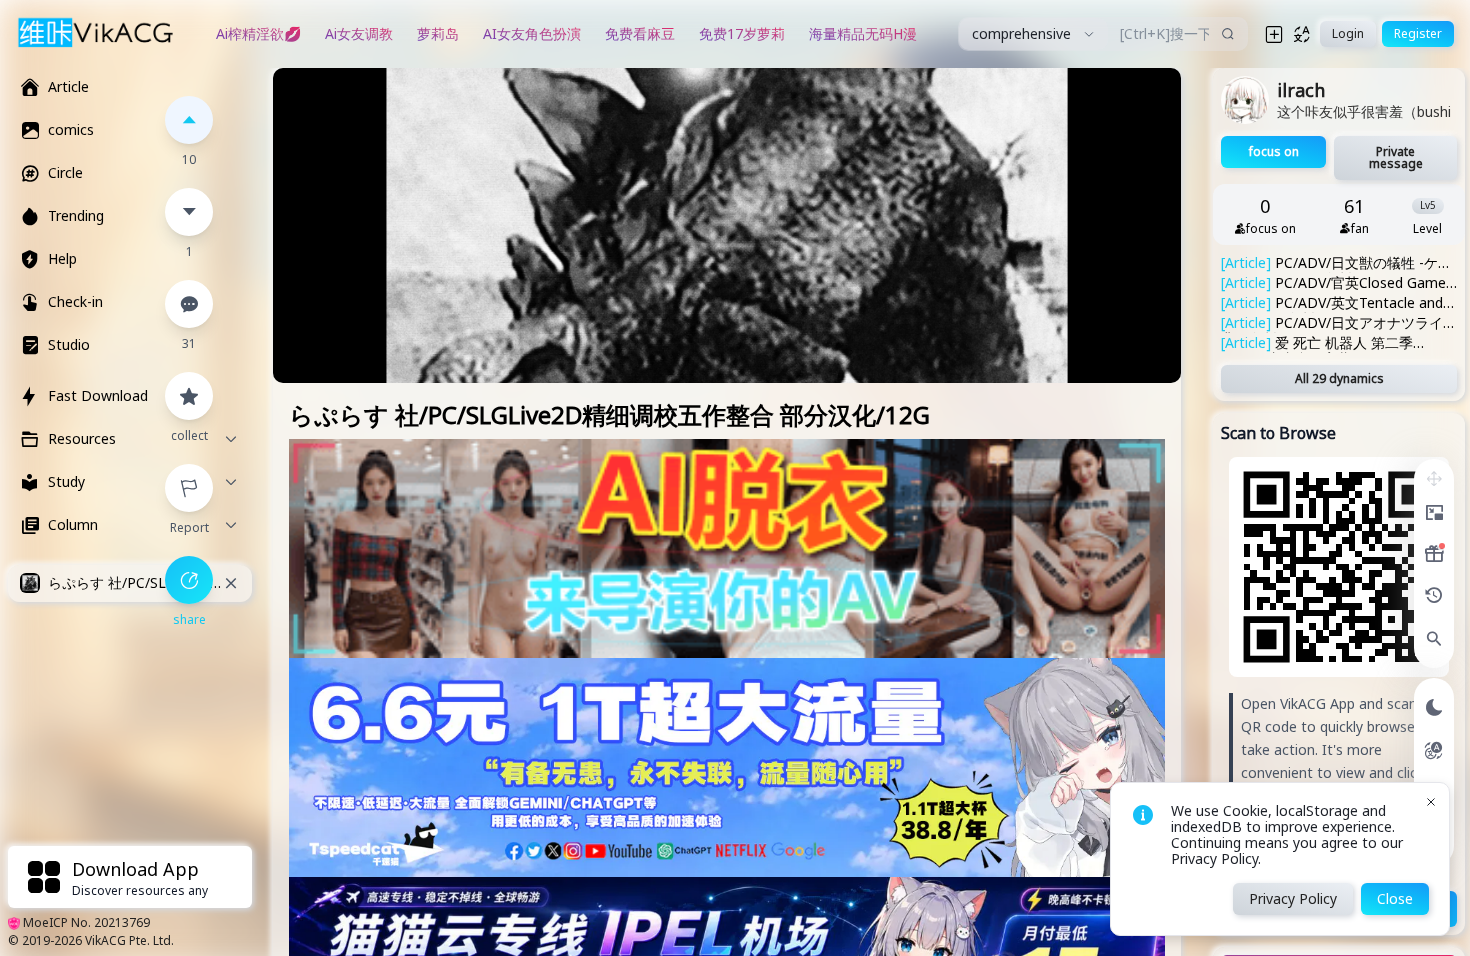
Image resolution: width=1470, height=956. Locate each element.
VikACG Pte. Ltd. (129, 940)
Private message (1396, 157)
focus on (1274, 151)
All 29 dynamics (1339, 378)
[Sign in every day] (1434, 554)
